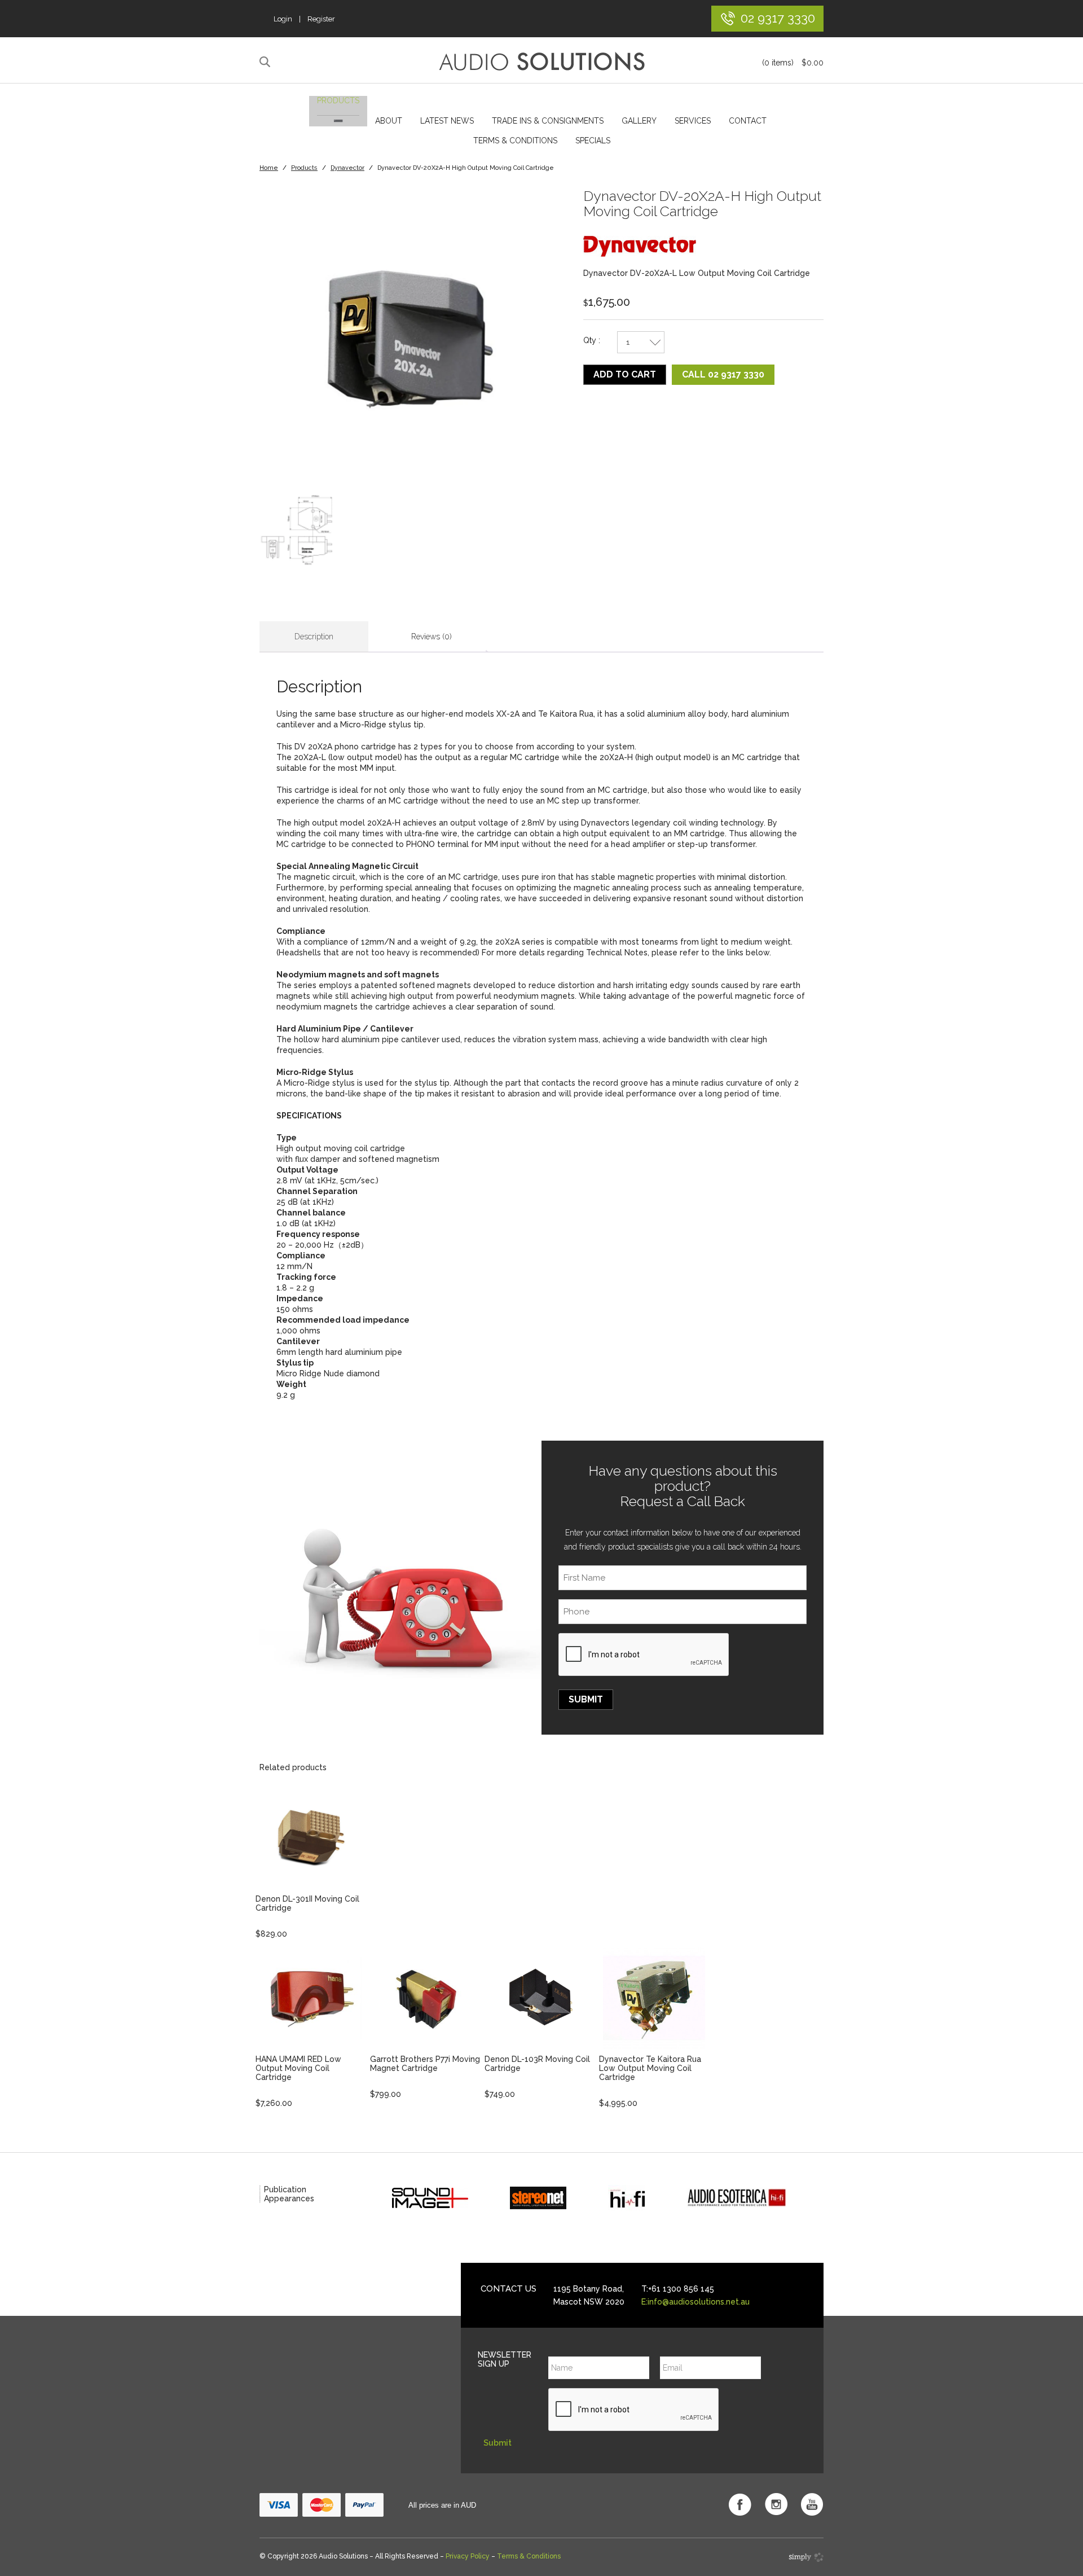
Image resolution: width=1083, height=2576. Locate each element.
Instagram (776, 2504)
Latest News (447, 121)
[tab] (314, 637)
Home (269, 168)
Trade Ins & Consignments (548, 121)
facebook (740, 2504)
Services (693, 121)
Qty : (592, 340)
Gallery (639, 121)
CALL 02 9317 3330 (723, 374)
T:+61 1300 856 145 (678, 2289)
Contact (748, 121)
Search (267, 62)
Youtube (812, 2504)
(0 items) (793, 63)
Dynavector (347, 168)
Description (314, 637)
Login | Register (304, 19)
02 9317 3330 (778, 18)
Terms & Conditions (515, 141)
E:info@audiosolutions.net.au (695, 2302)
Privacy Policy (468, 2556)
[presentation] (644, 1655)
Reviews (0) (432, 637)
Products (338, 100)
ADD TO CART (625, 374)
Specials (593, 141)
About (389, 121)
